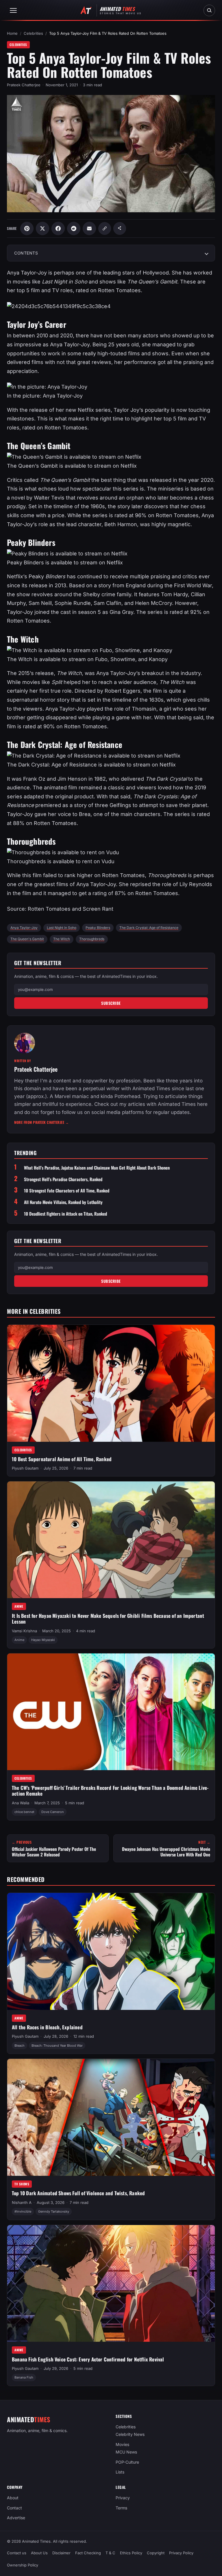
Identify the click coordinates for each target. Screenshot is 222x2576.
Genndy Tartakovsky (54, 2211)
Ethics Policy (131, 2553)
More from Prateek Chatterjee (41, 1122)
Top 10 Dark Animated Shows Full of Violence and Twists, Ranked (78, 2193)
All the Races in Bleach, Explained (47, 2027)
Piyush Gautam (25, 1468)
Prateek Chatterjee (24, 85)
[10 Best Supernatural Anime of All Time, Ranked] (111, 1383)
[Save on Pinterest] (27, 228)
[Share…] (120, 228)
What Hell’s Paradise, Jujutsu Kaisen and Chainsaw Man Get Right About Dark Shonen (97, 1168)
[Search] (209, 10)
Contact (14, 2508)
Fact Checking (88, 2553)
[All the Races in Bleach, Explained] (111, 1951)
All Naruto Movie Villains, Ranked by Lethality (63, 1202)
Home (12, 33)
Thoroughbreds (92, 939)
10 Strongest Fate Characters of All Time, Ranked (67, 1191)
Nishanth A (22, 2202)
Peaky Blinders (98, 928)
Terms (121, 2508)
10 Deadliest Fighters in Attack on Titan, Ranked (65, 1214)
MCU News (126, 2452)
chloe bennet (24, 1812)
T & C (110, 2553)
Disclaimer (61, 2553)
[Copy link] (105, 228)
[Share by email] (89, 228)
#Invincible (23, 2211)
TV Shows (22, 2184)
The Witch (62, 939)
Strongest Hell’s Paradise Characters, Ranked (63, 1179)
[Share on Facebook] (58, 228)
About (13, 2498)
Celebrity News (130, 2434)
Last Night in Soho (62, 928)
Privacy (123, 2498)
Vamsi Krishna (24, 1631)
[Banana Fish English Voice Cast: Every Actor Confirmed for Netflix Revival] (111, 2283)
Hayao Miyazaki (43, 1640)
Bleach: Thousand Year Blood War (57, 2045)
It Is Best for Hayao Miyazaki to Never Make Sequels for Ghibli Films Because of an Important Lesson (108, 1619)
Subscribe (111, 1003)
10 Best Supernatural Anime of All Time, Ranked (62, 1459)
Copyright (156, 2553)
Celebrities (33, 33)
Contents (26, 253)
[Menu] (13, 10)
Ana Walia (21, 1803)
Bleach (20, 2045)
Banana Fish (24, 2377)
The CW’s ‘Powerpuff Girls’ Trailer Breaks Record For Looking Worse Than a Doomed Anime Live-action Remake (110, 1791)
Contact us (17, 2553)
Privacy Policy (181, 2553)
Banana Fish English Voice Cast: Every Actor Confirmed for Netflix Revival (88, 2359)
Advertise (16, 2518)
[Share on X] (42, 228)
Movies (122, 2444)
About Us (39, 2553)
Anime (19, 1607)
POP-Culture (127, 2462)
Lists (120, 2472)
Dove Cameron (53, 1812)
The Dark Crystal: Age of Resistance (149, 928)
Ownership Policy (23, 2565)
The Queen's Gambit (27, 939)
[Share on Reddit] (74, 228)
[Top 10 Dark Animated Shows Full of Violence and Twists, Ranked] (111, 2117)
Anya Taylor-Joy (24, 928)
